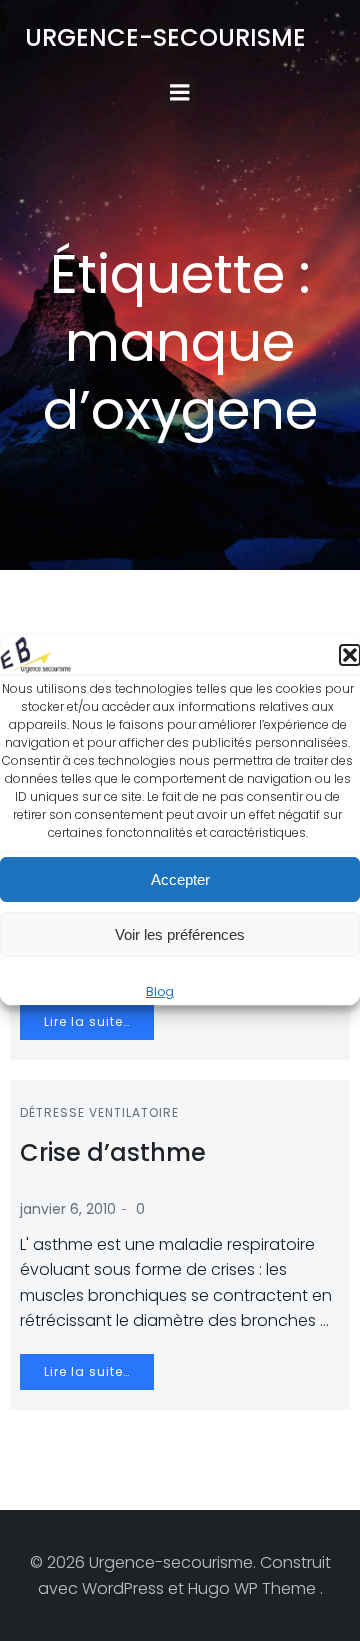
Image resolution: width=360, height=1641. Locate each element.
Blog (160, 992)
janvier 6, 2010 (68, 1209)
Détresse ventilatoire (99, 1112)
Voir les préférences (180, 934)
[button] (350, 656)
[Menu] (180, 93)
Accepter (180, 879)
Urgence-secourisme (165, 37)
